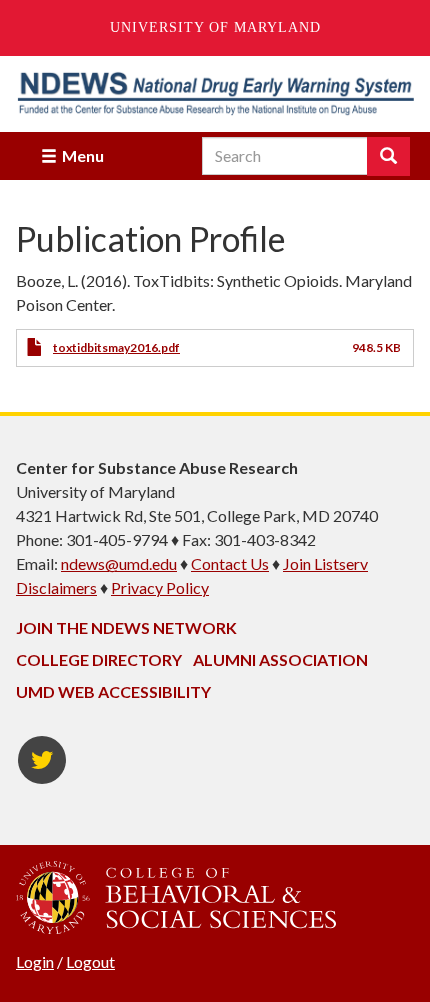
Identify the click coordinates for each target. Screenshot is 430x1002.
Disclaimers (56, 587)
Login (35, 961)
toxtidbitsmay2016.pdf (116, 347)
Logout (90, 961)
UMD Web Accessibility (113, 691)
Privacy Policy (160, 587)
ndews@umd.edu (119, 563)
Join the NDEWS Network (126, 627)
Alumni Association (280, 659)
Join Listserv (325, 563)
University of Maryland (215, 27)
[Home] (215, 93)
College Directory (99, 659)
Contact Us (230, 563)
